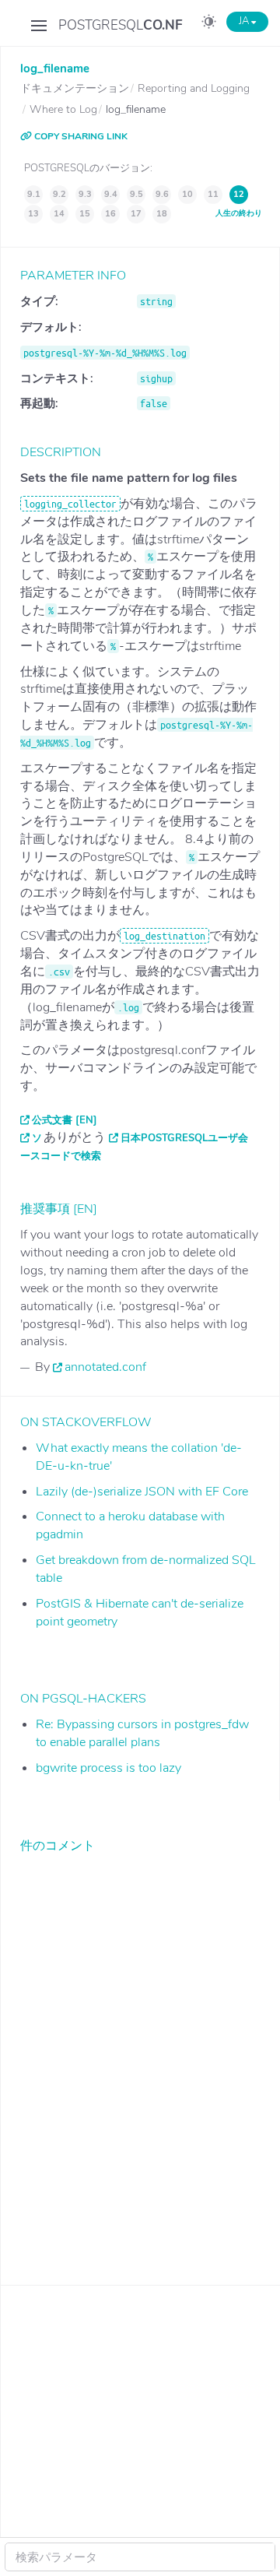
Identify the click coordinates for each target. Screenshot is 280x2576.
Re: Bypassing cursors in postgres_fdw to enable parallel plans (142, 1733)
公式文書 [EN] (65, 1120)
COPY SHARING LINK (80, 136)
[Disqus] (140, 2058)
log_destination (164, 936)
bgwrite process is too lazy (108, 1768)
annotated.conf (105, 1367)
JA (245, 21)
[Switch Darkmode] (209, 24)
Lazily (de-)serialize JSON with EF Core (142, 1492)
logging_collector (70, 504)
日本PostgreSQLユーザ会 (184, 1138)
